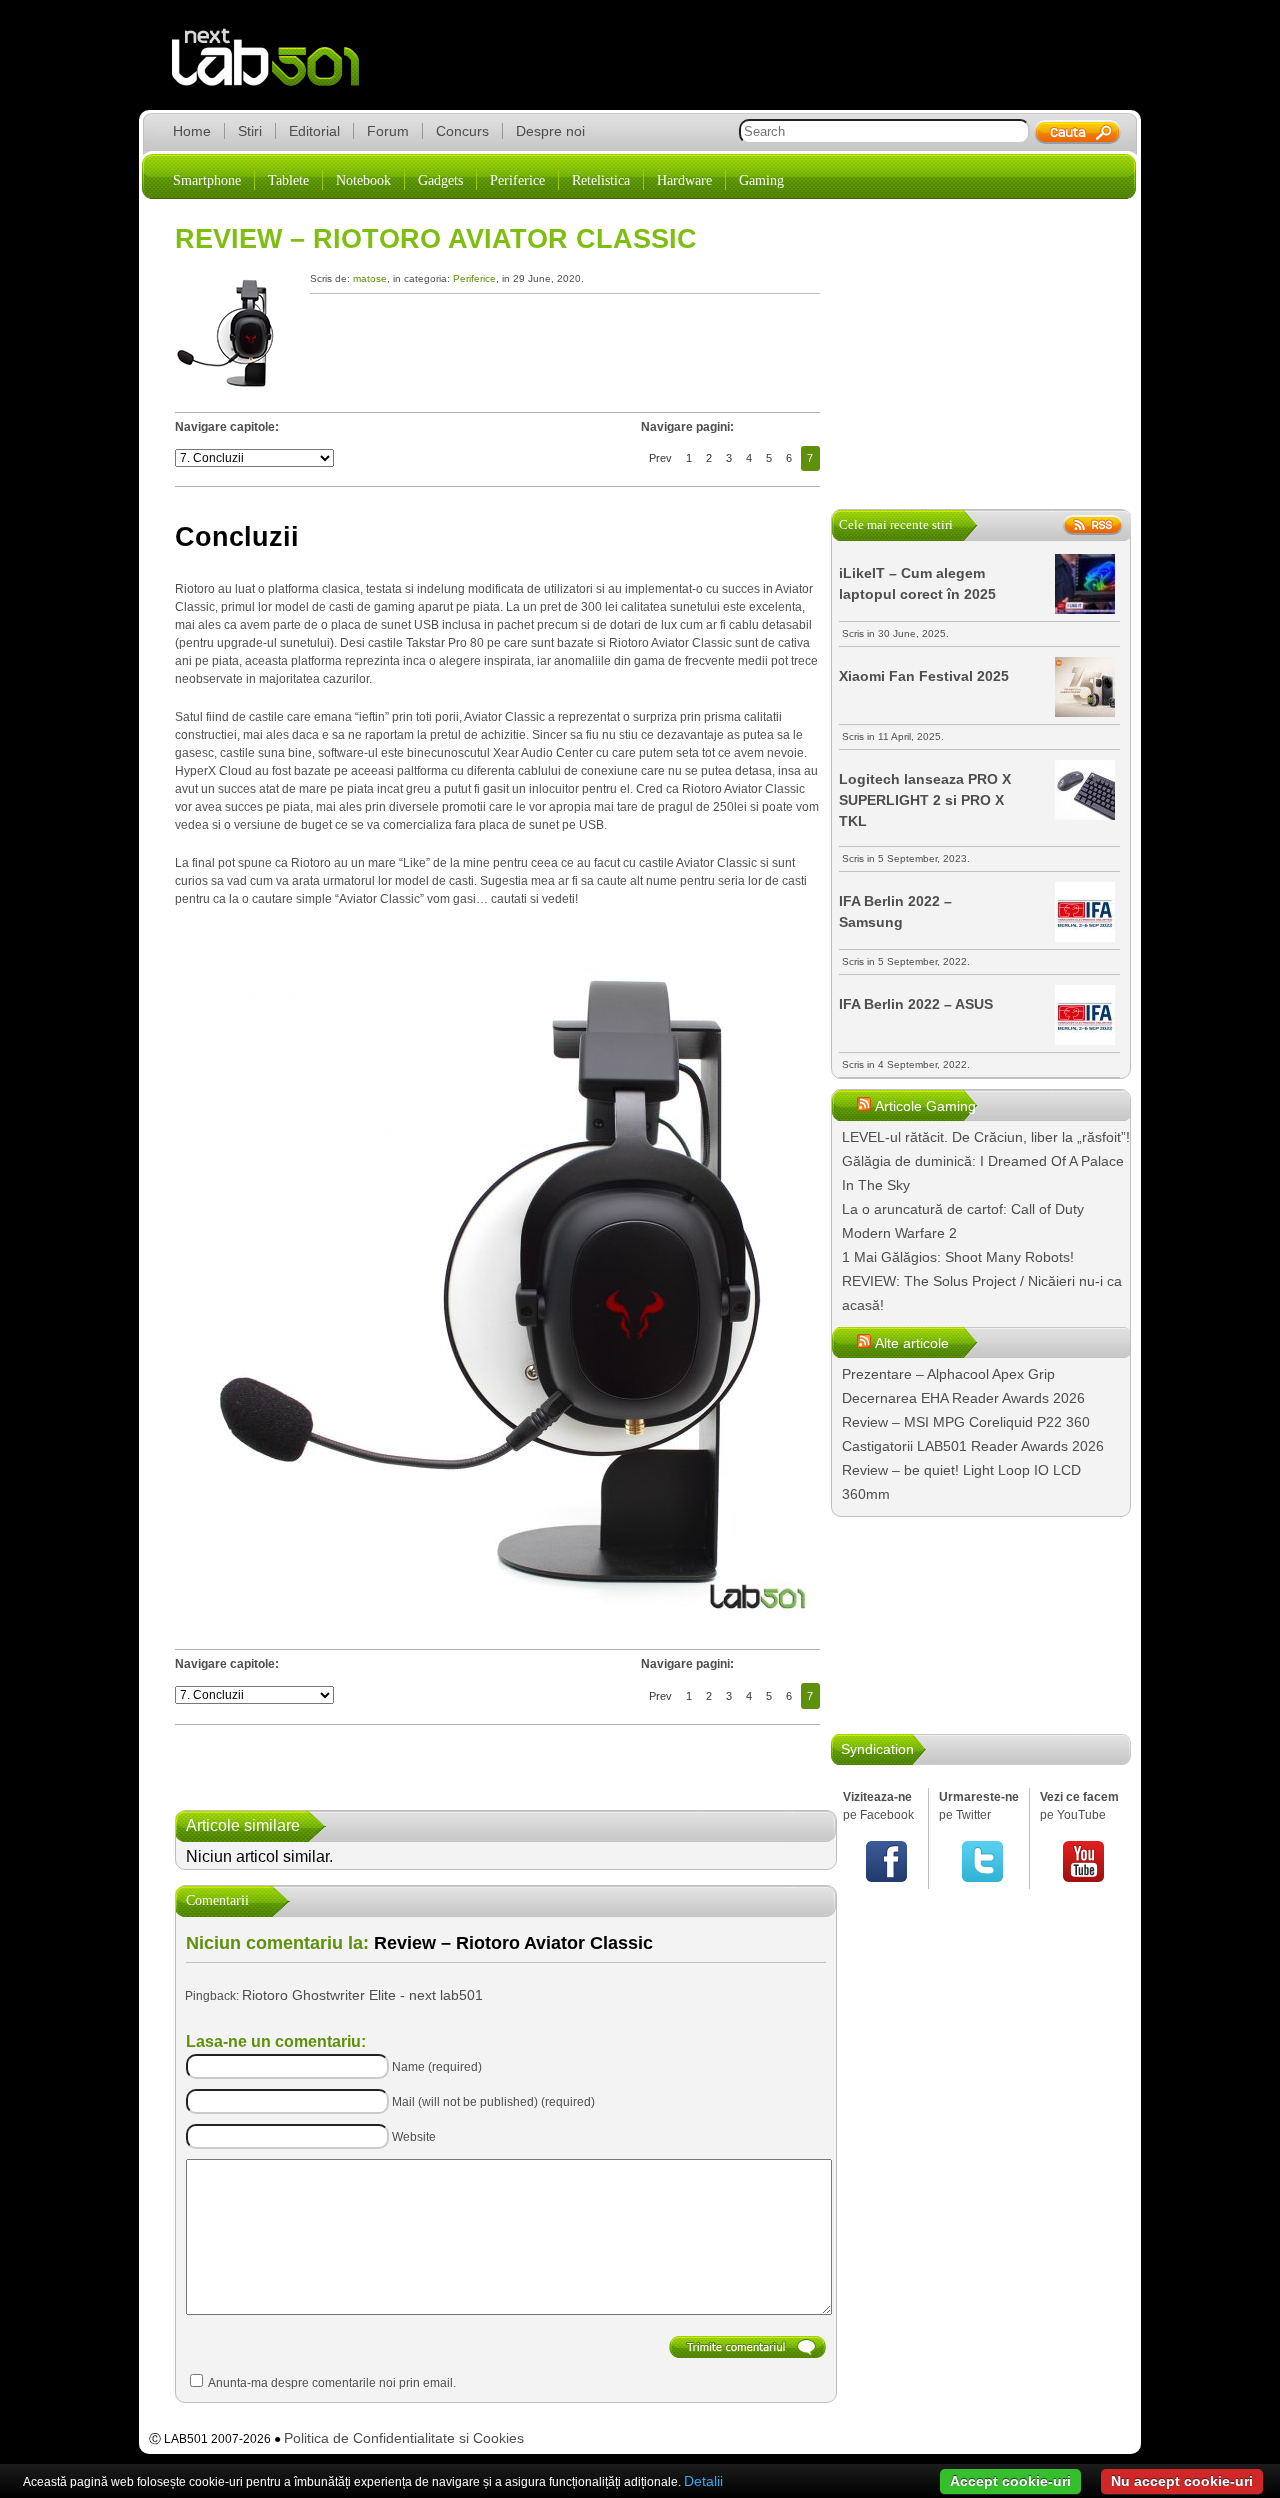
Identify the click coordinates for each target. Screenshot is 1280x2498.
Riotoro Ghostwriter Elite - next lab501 (362, 1995)
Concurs (462, 131)
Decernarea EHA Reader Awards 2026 (963, 1398)
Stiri (250, 131)
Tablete (288, 180)
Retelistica (601, 180)
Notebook (363, 180)
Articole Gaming (925, 1106)
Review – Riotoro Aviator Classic (436, 239)
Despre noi (550, 131)
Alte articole (912, 1343)
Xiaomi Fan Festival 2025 (924, 676)
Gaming (761, 180)
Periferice (517, 180)
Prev (660, 458)
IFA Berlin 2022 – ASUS (916, 1004)
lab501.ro (277, 70)
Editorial (314, 131)
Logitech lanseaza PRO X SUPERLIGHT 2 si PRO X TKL (925, 800)
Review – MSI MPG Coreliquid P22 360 (966, 1422)
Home (192, 131)
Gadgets (440, 180)
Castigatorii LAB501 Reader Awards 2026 (973, 1446)
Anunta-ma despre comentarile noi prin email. (332, 2383)
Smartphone (207, 180)
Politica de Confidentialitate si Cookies (404, 2438)
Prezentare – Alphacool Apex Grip (948, 1374)
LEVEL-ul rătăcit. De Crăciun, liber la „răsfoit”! (986, 1137)
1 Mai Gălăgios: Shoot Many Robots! (958, 1257)
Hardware (684, 180)
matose (370, 278)
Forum (388, 131)
